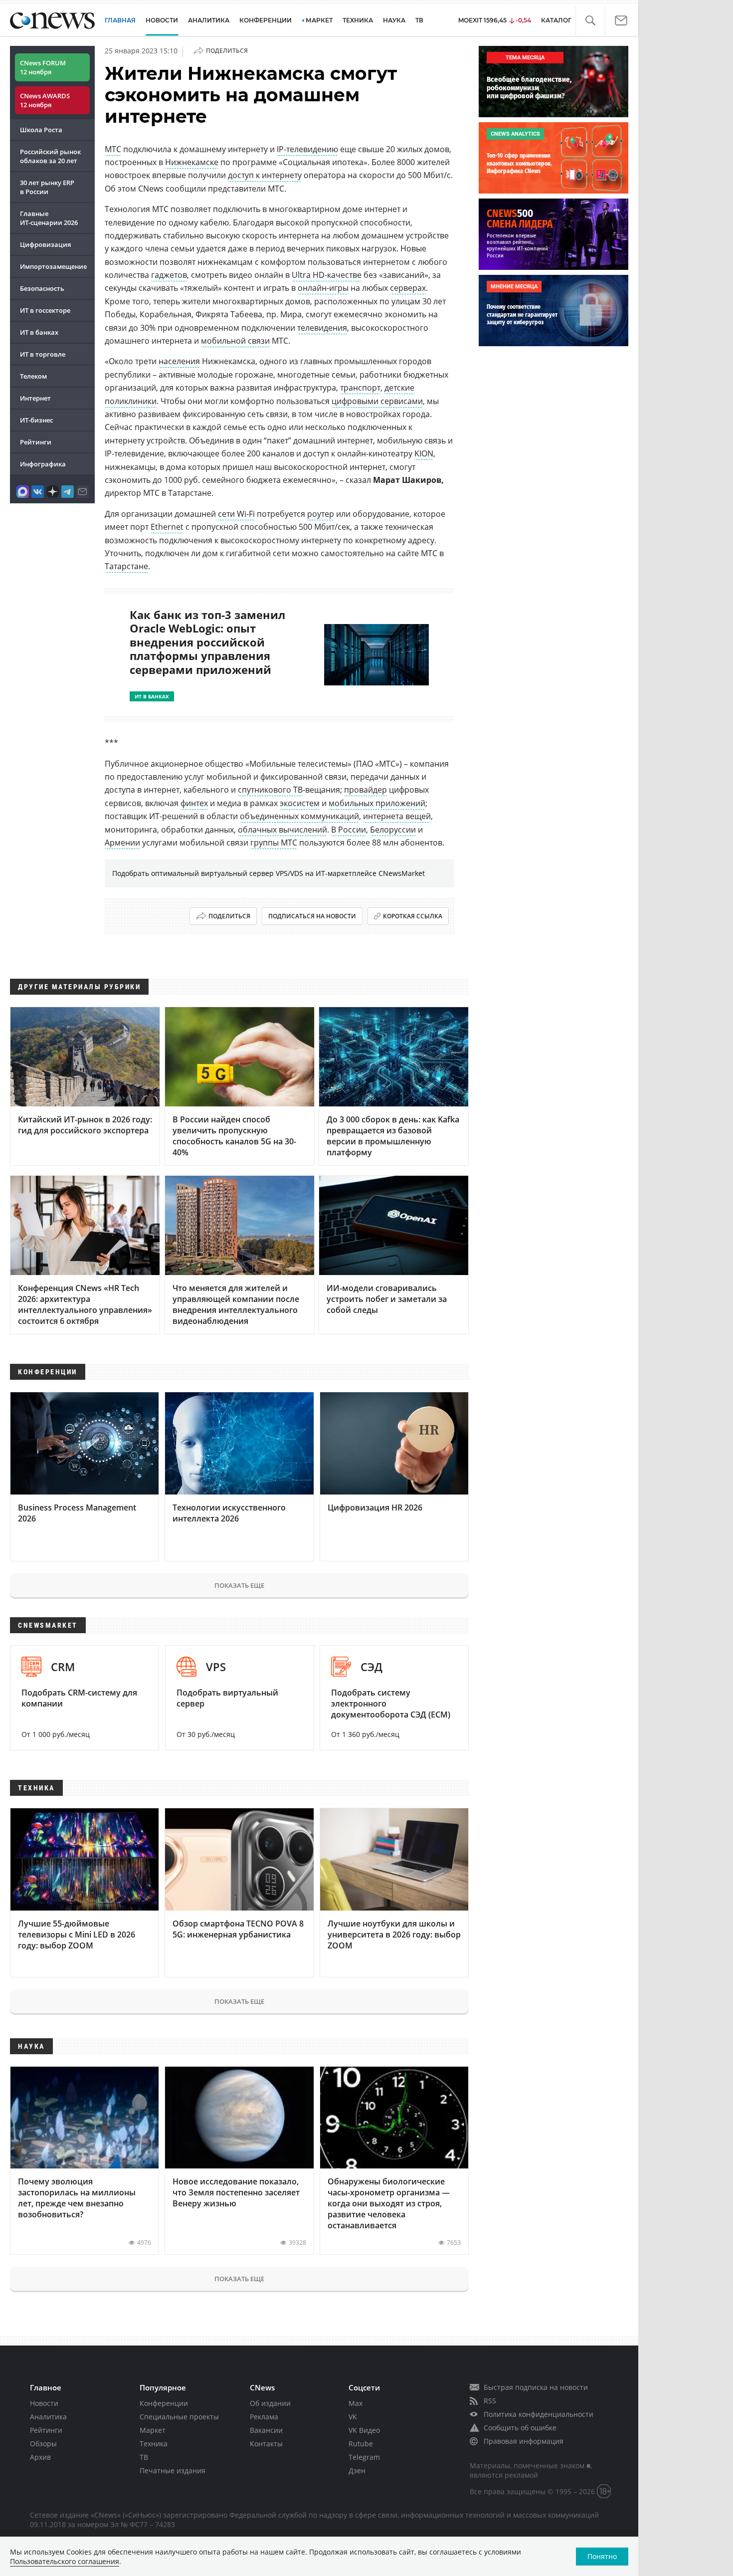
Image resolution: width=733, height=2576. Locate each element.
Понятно (602, 2556)
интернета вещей (397, 816)
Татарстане (126, 566)
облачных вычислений (282, 830)
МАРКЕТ (319, 20)
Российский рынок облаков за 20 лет (50, 156)
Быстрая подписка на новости (536, 2387)
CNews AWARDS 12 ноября (45, 100)
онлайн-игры (323, 288)
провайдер (366, 790)
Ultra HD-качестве (327, 275)
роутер (321, 514)
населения (179, 361)
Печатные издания (173, 2470)
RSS (490, 2401)
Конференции (164, 2403)
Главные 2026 (49, 218)
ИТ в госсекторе (45, 310)
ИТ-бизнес (36, 420)
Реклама (264, 2417)
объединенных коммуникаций (299, 816)
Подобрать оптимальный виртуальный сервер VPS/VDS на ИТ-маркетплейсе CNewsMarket (269, 873)
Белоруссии (393, 830)
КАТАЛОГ (556, 20)
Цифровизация (45, 244)
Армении (122, 843)
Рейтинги (36, 442)
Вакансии (266, 2430)
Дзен (357, 2470)
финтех (194, 803)
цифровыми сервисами (377, 401)
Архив (40, 2457)
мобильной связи (235, 341)
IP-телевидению (307, 149)
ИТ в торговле (43, 354)
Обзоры (43, 2444)
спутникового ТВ (270, 790)
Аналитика (209, 20)
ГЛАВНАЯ (120, 20)
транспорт (360, 388)
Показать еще (239, 1585)
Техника (154, 2444)
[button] (590, 21)
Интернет (35, 398)
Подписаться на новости (312, 916)
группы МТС (274, 843)
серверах (408, 288)
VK (353, 2417)
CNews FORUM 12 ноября (43, 67)
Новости (44, 2403)
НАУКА (394, 20)
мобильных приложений (377, 803)
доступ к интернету (265, 175)
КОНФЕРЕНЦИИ (266, 20)
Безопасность (42, 288)
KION (424, 453)
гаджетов (169, 275)
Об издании (270, 2403)
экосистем (300, 803)
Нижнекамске (192, 162)
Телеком (33, 376)
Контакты (266, 2444)
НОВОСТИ (162, 20)
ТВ (419, 20)
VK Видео (364, 2430)
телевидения (322, 328)
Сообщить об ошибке (520, 2428)
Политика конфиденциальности (539, 2414)
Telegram (364, 2457)
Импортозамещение (53, 266)
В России (349, 830)
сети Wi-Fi (236, 514)
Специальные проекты (179, 2417)
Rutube (361, 2444)
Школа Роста (41, 130)
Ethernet (167, 527)
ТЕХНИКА (358, 20)
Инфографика (43, 464)
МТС (113, 149)
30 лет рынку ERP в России (47, 187)
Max (356, 2403)
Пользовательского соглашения (65, 2561)
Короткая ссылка (413, 916)
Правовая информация (524, 2441)
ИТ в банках (39, 332)
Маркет (153, 2430)
